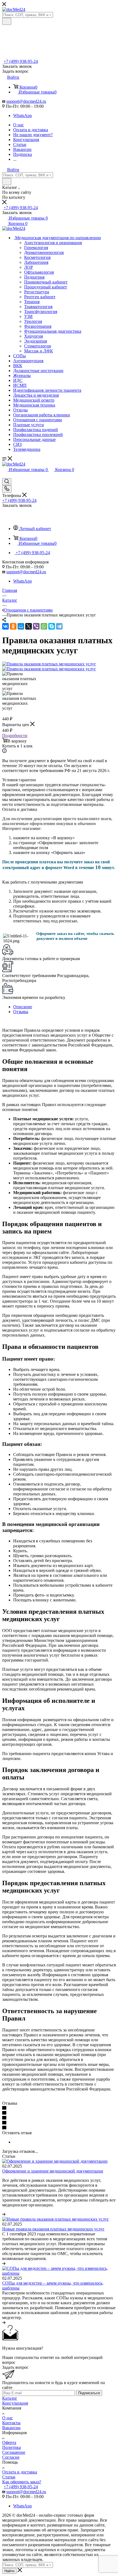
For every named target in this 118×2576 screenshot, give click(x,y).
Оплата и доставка (20, 2472)
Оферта (9, 2442)
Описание (23, 1007)
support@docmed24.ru (26, 101)
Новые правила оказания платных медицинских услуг (53, 2229)
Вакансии (11, 2428)
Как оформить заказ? (22, 2482)
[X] (29, 626)
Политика (12, 2447)
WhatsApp (23, 116)
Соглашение (14, 2452)
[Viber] (36, 626)
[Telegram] (59, 626)
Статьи (9, 2477)
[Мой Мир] (21, 626)
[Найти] (7, 21)
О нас (8, 2418)
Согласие (11, 2457)
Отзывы (21, 1012)
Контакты (11, 2423)
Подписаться (89, 2393)
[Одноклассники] (13, 626)
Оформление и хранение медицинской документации (53, 2171)
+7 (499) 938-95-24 (21, 61)
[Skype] (52, 626)
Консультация (15, 2403)
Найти (9, 2571)
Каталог (10, 2398)
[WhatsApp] (44, 626)
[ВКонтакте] (5, 626)
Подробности (15, 736)
